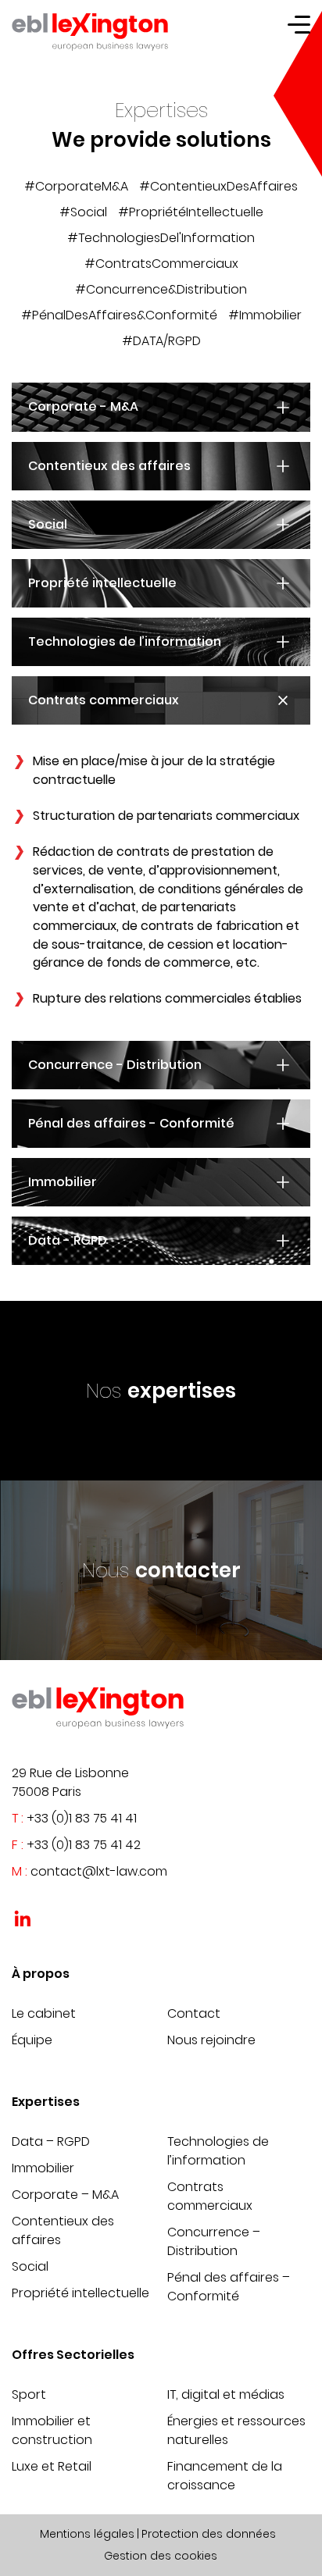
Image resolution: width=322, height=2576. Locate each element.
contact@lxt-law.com (99, 1871)
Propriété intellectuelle (80, 2293)
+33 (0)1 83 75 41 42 (84, 1845)
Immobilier (43, 2168)
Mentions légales (87, 2534)
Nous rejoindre (211, 2040)
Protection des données (209, 2534)
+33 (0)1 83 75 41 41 (82, 1818)
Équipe (32, 2040)
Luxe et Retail (52, 2466)
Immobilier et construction (52, 2430)
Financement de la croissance (225, 2476)
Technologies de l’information (218, 2151)
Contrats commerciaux (210, 2196)
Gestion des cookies (161, 2556)
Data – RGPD (51, 2141)
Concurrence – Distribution (214, 2241)
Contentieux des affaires (63, 2230)
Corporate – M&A (65, 2195)
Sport (29, 2394)
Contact (194, 2013)
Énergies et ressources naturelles (236, 2430)
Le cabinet (44, 2013)
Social (30, 2266)
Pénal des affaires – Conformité (229, 2287)
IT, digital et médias (226, 2394)
